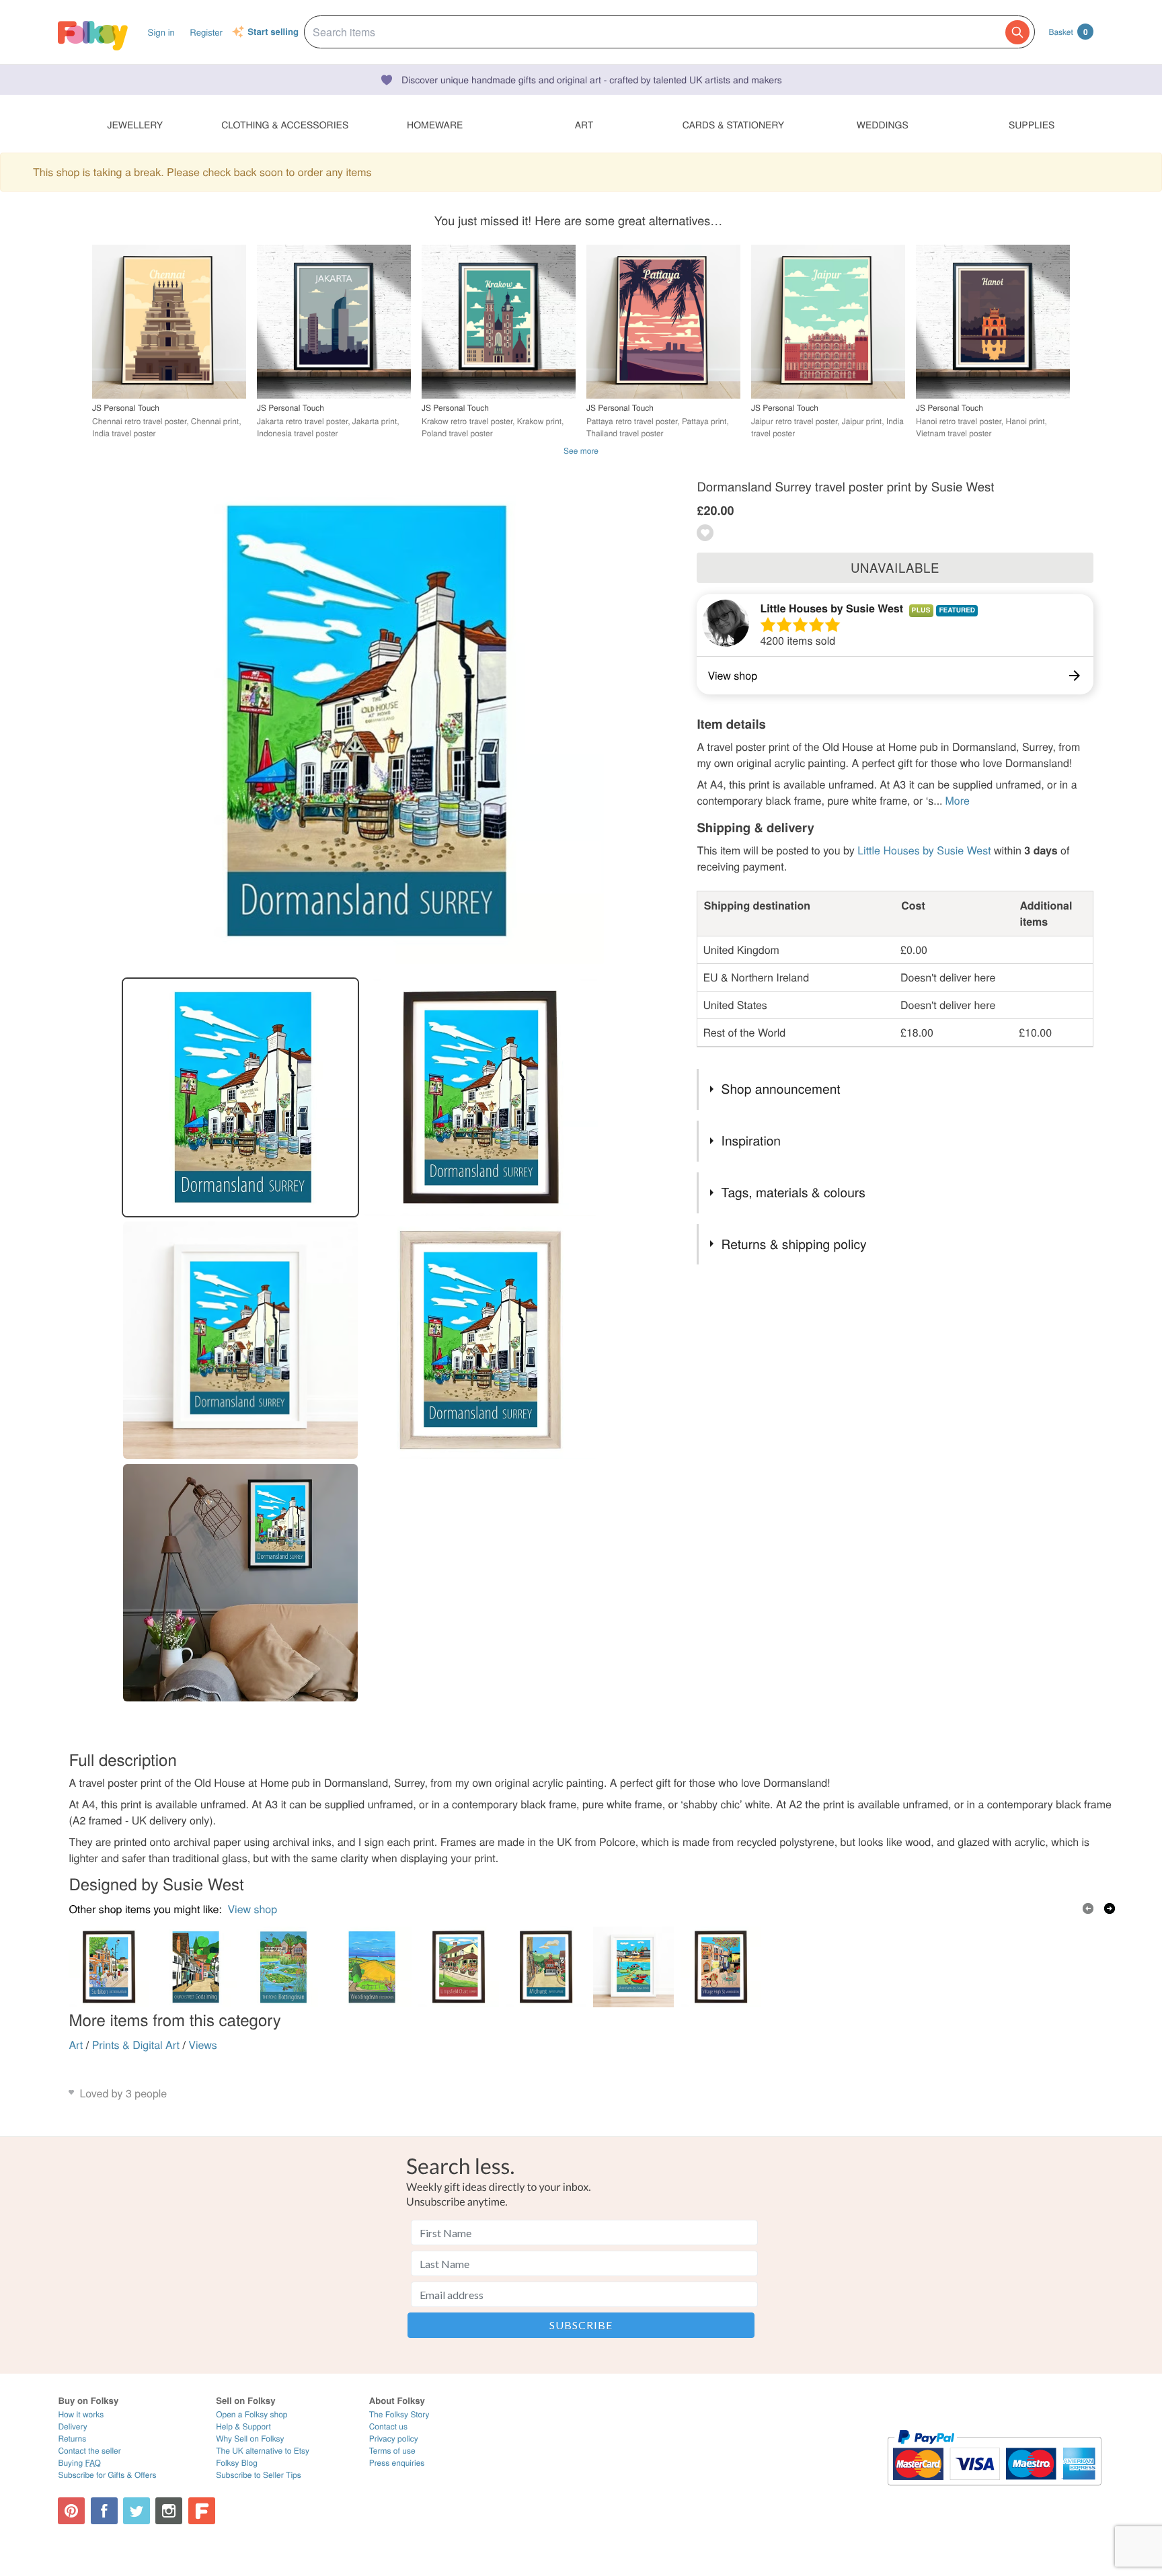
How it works (81, 2414)
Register (206, 32)
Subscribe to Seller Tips (259, 2475)
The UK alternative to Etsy (263, 2451)
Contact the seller (89, 2451)
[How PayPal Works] (994, 2492)
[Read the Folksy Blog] (202, 2511)
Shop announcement (781, 1089)
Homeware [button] (435, 124)
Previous (1088, 1908)
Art (76, 2045)
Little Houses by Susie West (831, 608)
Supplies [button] (1032, 124)
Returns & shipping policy (794, 1244)
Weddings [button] (883, 124)
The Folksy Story (399, 2414)
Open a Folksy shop (251, 2414)
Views (202, 2045)
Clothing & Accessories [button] (285, 124)
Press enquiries (397, 2463)
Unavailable (895, 567)
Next (1110, 1908)
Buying (79, 2463)
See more (581, 451)
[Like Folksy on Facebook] (104, 2511)
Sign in (161, 32)
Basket (1068, 32)
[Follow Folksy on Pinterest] (71, 2511)
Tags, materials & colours (793, 1192)
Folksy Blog (237, 2463)
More (958, 800)
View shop (252, 1909)
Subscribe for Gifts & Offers (107, 2475)
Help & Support (243, 2426)
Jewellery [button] (135, 124)
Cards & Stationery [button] (733, 124)
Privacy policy (394, 2439)
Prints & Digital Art (136, 2045)
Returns (72, 2439)
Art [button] (584, 124)
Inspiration (751, 1140)
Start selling (273, 32)
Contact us (388, 2426)
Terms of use (392, 2451)
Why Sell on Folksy (250, 2439)
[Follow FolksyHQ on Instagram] (169, 2511)
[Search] (1017, 32)
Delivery (72, 2426)
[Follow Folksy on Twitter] (137, 2511)
